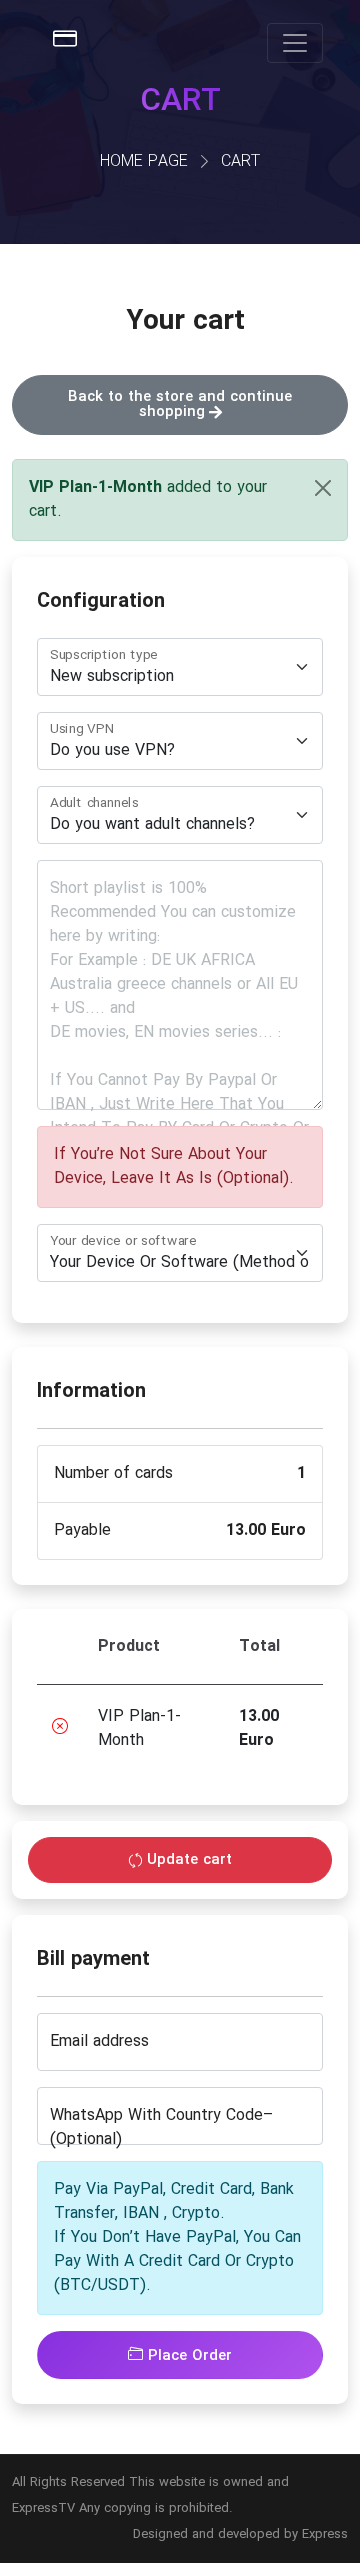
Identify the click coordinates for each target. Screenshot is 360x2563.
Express (325, 2534)
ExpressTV (43, 2508)
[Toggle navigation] (295, 43)
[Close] (323, 488)
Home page (144, 161)
